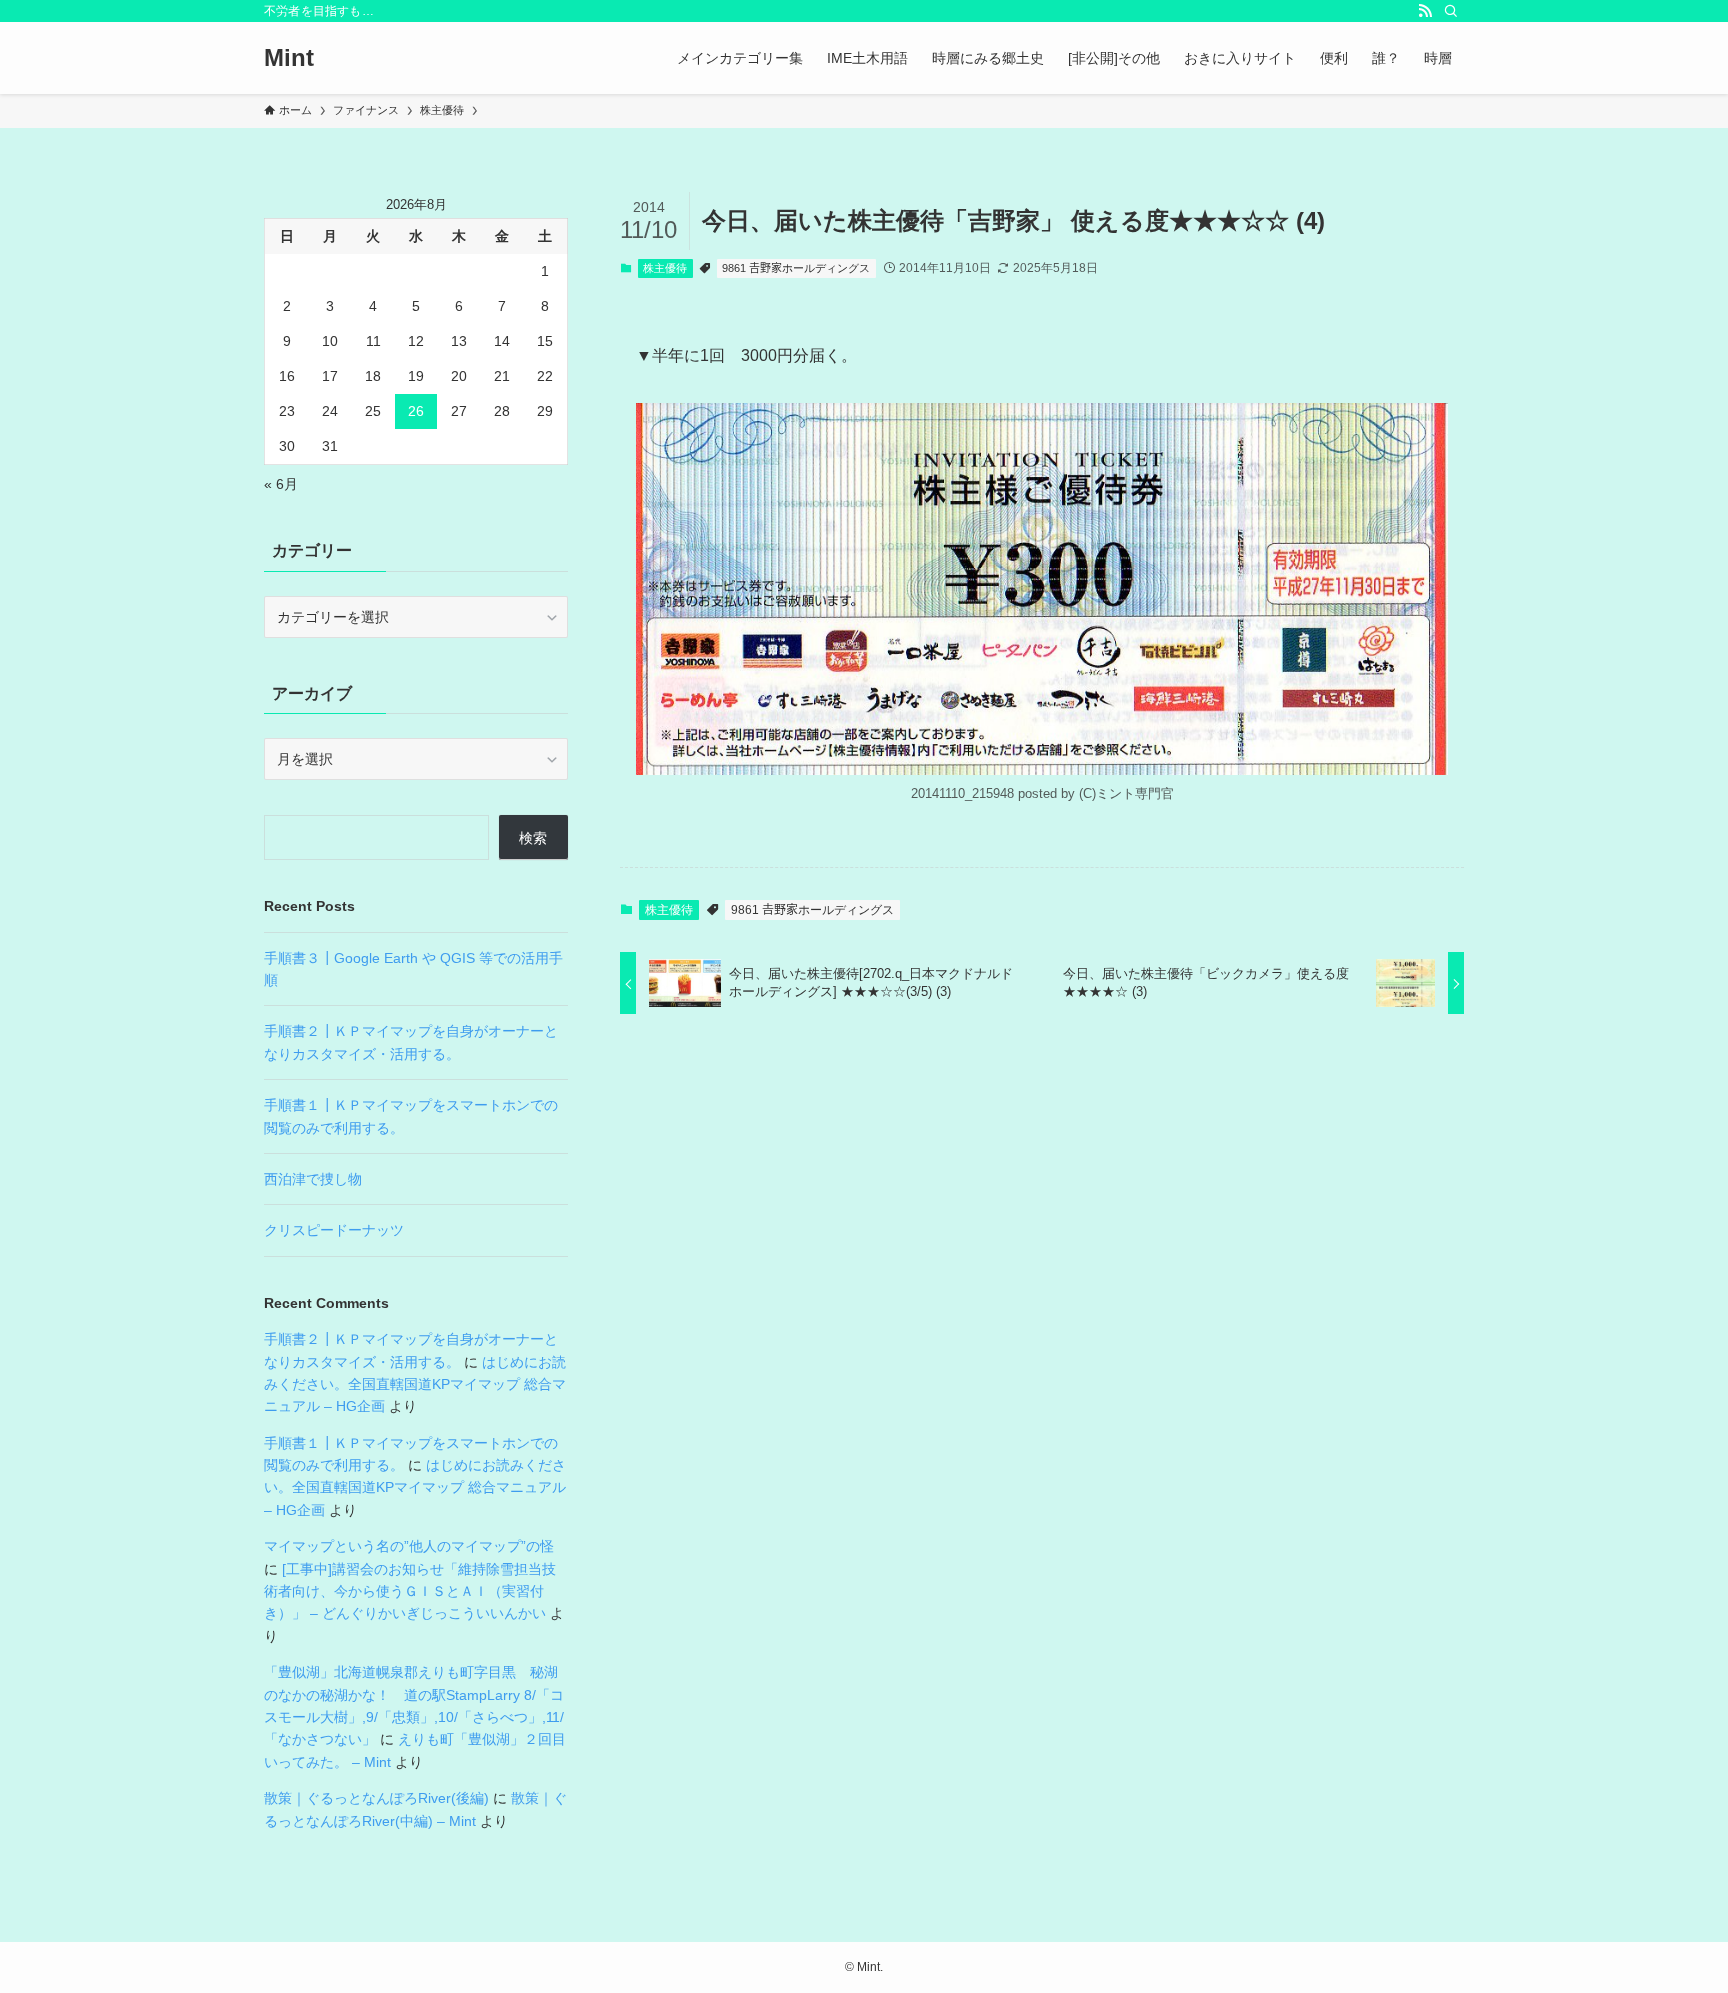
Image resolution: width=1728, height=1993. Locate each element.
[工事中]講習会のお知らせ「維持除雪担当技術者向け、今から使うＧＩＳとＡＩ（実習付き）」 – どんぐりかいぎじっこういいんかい (410, 1591)
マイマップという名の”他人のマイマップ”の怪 (409, 1546)
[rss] (1425, 11)
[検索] (1451, 11)
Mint (289, 58)
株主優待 (665, 268)
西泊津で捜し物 (313, 1179)
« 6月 (281, 484)
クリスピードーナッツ (334, 1230)
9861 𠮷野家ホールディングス (796, 268)
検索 (533, 838)
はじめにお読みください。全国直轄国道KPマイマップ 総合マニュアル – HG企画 (415, 1384)
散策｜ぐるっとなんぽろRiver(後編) (376, 1798)
